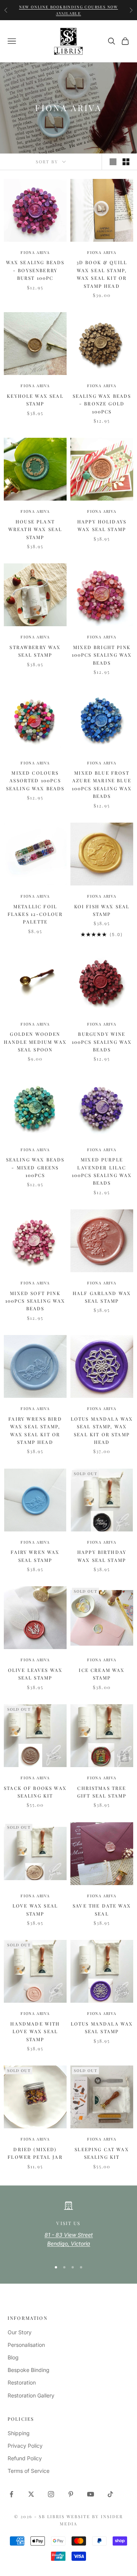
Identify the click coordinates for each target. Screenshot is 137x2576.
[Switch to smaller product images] (126, 162)
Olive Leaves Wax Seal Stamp (35, 1674)
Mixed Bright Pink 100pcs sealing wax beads (102, 655)
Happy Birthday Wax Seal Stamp (102, 1556)
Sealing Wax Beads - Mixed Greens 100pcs (35, 1167)
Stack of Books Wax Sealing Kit (35, 1792)
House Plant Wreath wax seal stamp (35, 529)
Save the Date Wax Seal (102, 1909)
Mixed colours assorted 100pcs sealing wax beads (35, 781)
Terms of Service (29, 2471)
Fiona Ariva (35, 252)
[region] (68, 2227)
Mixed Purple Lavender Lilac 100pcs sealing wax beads (102, 1171)
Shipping (19, 2433)
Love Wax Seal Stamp (35, 1909)
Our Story (20, 2332)
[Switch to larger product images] (113, 162)
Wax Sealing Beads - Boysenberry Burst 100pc (35, 270)
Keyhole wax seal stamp (35, 400)
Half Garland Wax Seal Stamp (102, 1297)
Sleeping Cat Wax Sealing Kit (102, 2153)
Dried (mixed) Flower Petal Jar (35, 2153)
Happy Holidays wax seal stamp (102, 525)
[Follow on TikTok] (110, 2494)
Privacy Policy (25, 2446)
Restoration (22, 2382)
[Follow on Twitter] (31, 2494)
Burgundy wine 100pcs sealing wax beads (102, 1042)
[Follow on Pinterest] (71, 2494)
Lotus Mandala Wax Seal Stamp (102, 2027)
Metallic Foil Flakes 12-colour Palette (35, 914)
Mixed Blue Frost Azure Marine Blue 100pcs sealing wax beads (102, 784)
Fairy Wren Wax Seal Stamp (35, 1556)
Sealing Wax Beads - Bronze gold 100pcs (102, 404)
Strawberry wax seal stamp (35, 651)
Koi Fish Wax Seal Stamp (102, 910)
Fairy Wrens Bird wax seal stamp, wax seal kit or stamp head (35, 1430)
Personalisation (26, 2345)
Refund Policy (25, 2458)
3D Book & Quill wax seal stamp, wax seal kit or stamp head (102, 274)
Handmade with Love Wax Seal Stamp (35, 2031)
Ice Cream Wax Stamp (102, 1674)
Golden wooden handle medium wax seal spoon (35, 1042)
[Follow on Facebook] (11, 2494)
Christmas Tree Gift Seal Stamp (102, 1792)
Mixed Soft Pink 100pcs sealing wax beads (35, 1301)
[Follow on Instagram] (51, 2494)
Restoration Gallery (31, 2395)
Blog (13, 2357)
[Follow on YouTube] (91, 2494)
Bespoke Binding (29, 2370)
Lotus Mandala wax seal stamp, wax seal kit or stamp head (102, 1430)
